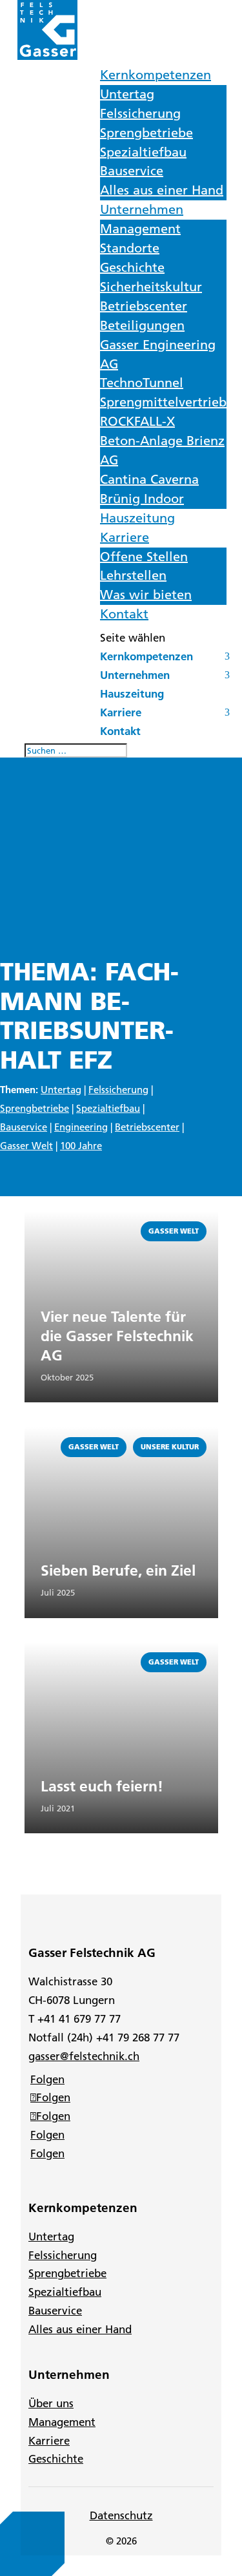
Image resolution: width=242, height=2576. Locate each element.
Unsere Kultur (170, 1447)
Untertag (127, 94)
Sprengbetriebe (146, 133)
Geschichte (132, 267)
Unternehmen (142, 209)
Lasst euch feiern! (102, 1786)
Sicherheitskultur (151, 287)
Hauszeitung (137, 518)
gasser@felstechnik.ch (84, 2056)
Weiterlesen (55, 1218)
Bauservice (132, 171)
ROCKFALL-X (137, 421)
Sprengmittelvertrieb (163, 402)
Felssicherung (140, 113)
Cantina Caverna (149, 479)
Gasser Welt (26, 1146)
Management (140, 229)
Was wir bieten (146, 595)
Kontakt (124, 614)
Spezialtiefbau (143, 152)
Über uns (51, 2403)
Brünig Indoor (142, 499)
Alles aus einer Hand (162, 190)
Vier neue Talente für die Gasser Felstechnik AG (117, 1336)
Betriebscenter (144, 306)
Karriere (125, 537)
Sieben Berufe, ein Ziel (118, 1570)
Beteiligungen (142, 325)
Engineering (81, 1127)
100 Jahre (81, 1146)
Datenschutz (121, 2515)
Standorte (130, 248)
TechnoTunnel (142, 383)
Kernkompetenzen (156, 75)
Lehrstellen (133, 575)
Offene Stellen (144, 557)
